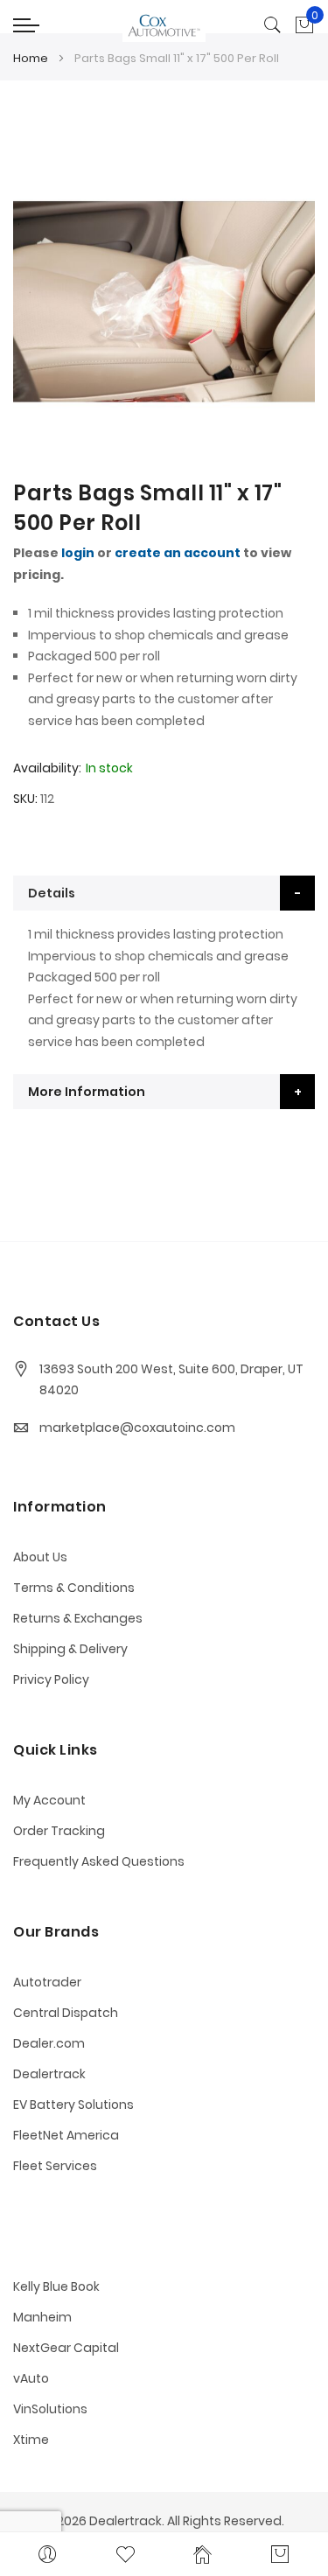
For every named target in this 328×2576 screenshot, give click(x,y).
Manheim (42, 2317)
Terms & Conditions (74, 1588)
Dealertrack (49, 2074)
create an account (178, 553)
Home (31, 58)
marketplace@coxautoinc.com (137, 1428)
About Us (40, 1557)
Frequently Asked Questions (99, 1861)
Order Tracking (59, 1831)
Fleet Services (55, 2166)
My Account (49, 1800)
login (78, 553)
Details (52, 893)
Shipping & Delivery (70, 1649)
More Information (87, 1092)
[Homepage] (203, 2554)
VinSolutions (50, 2409)
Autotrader (47, 1982)
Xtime (31, 2440)
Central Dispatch (66, 2013)
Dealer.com (49, 2043)
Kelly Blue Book (56, 2286)
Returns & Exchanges (78, 1618)
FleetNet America (66, 2135)
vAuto (31, 2378)
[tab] (164, 893)
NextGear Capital (66, 2348)
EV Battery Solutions (73, 2105)
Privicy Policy (51, 1679)
